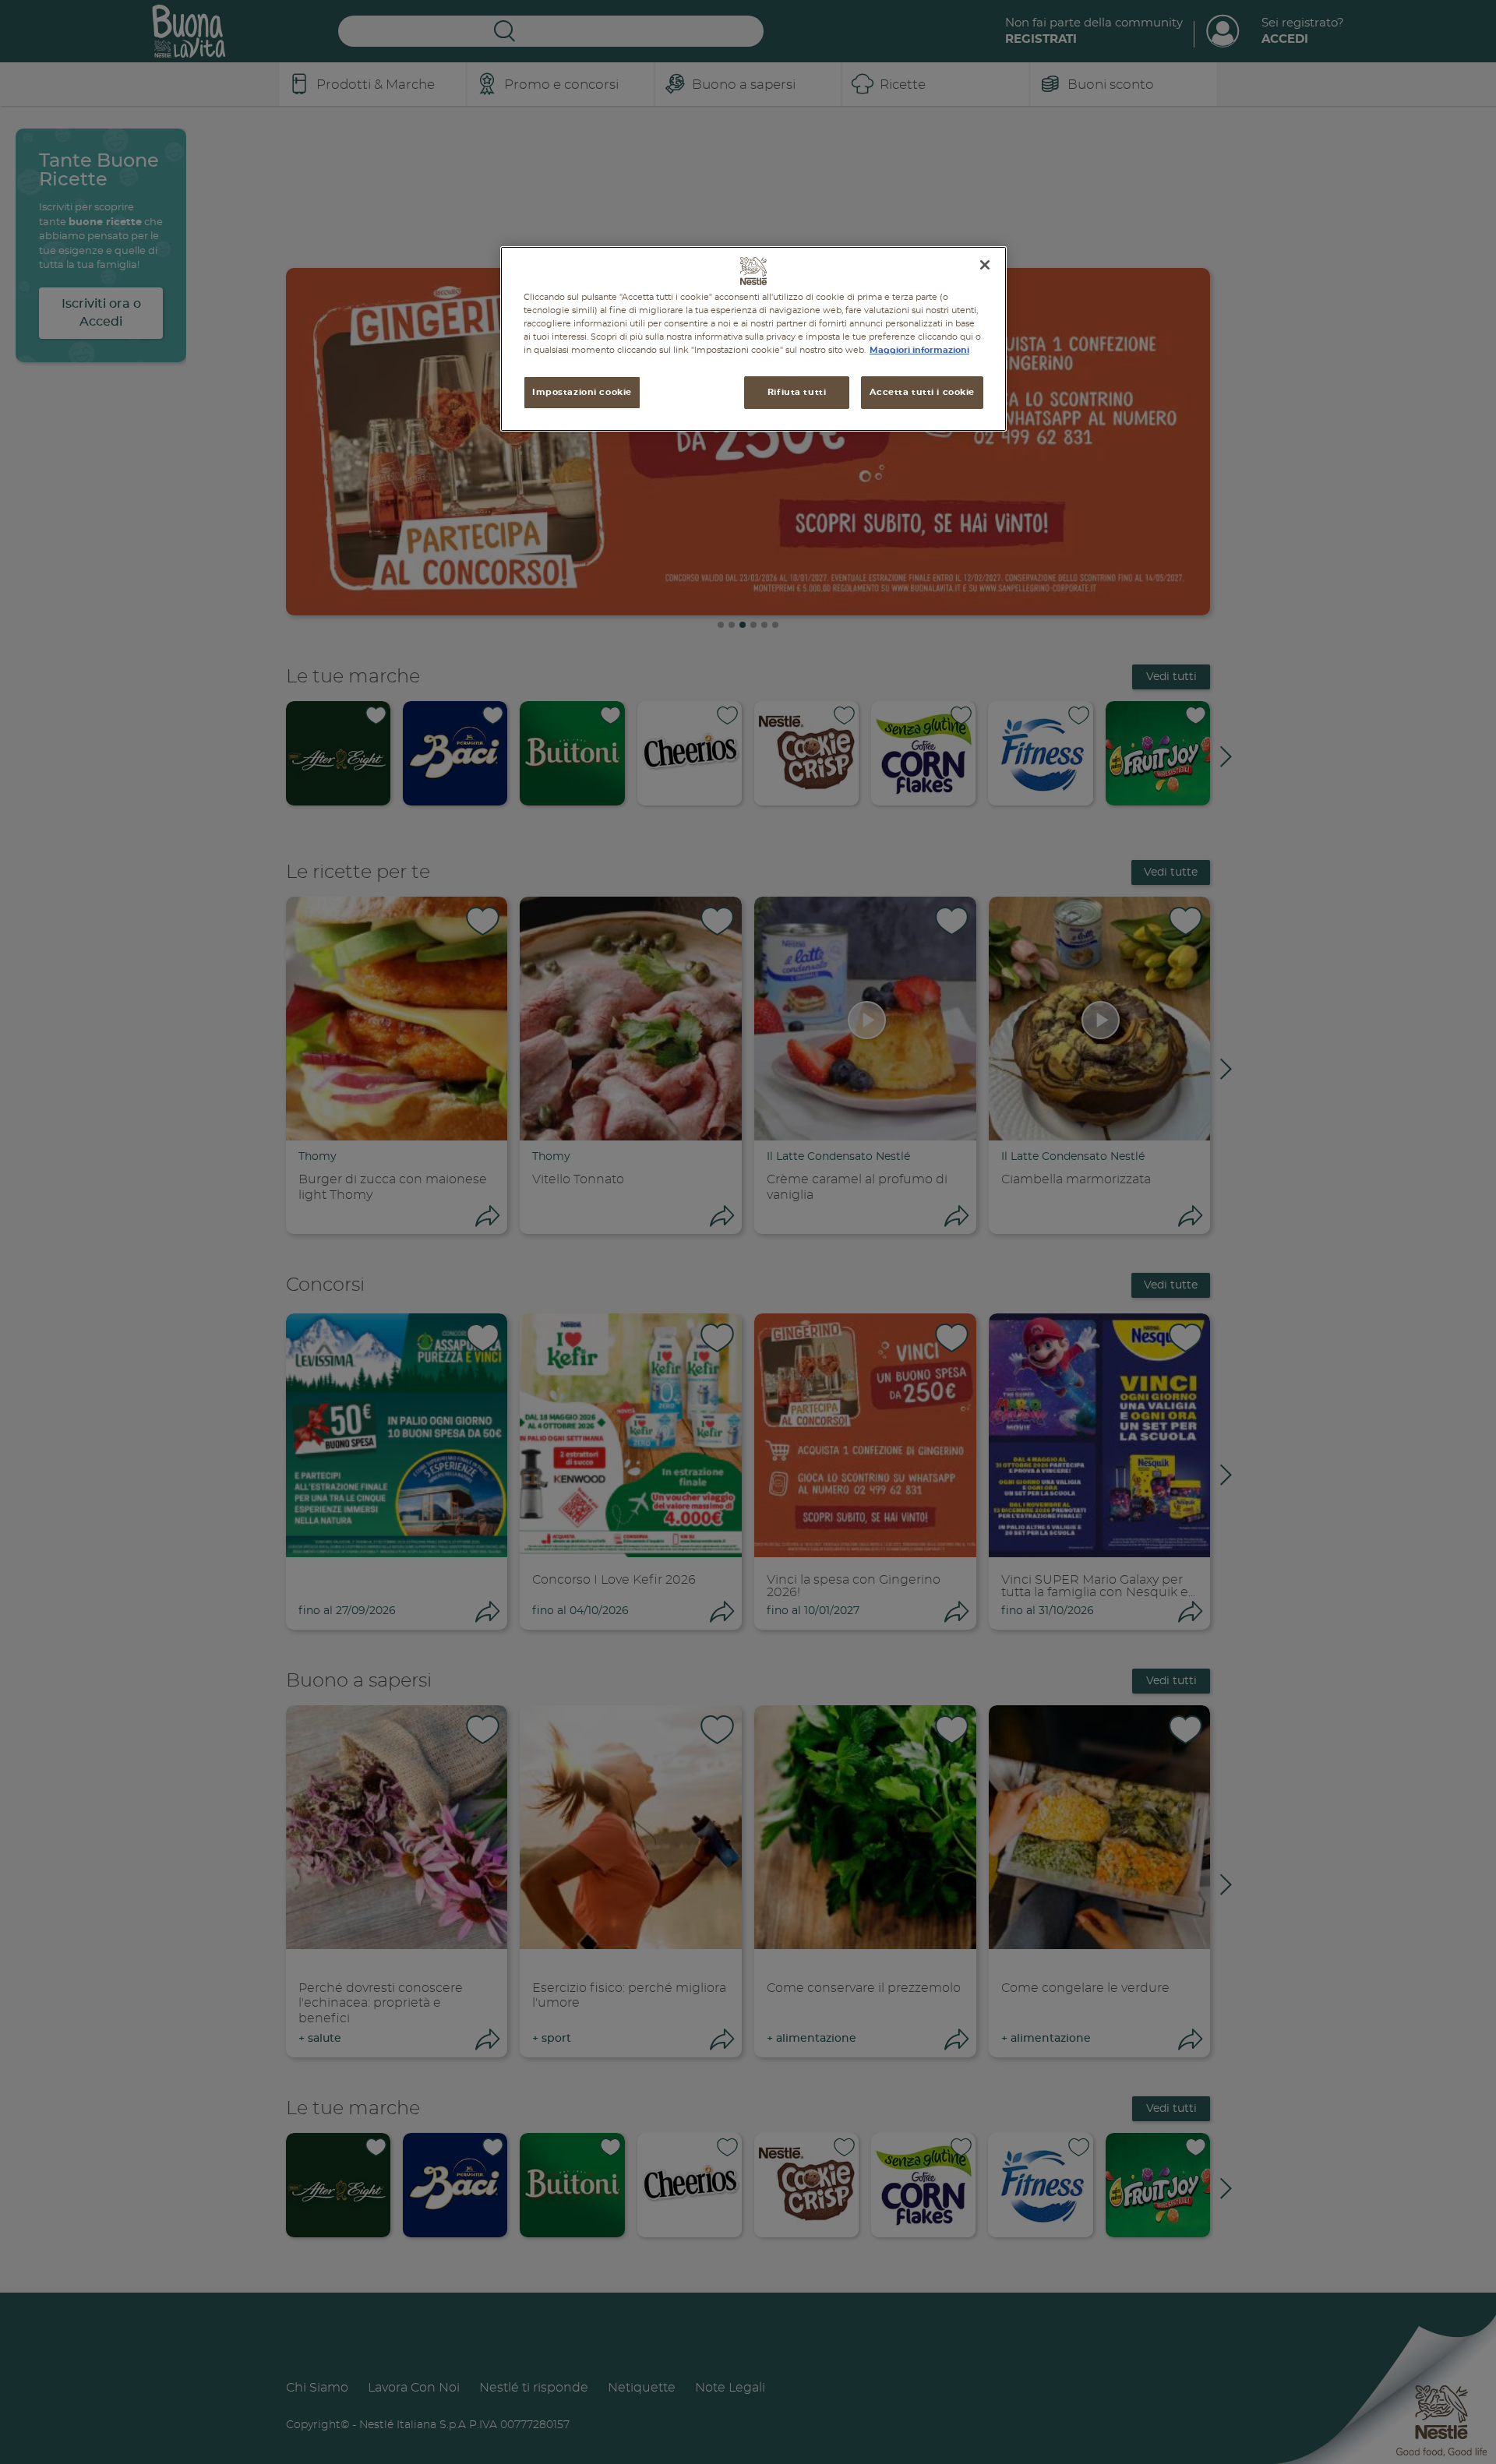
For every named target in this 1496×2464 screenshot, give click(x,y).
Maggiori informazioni (919, 351)
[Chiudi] (985, 265)
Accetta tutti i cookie (922, 393)
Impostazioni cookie (582, 393)
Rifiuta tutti (797, 393)
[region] (753, 338)
